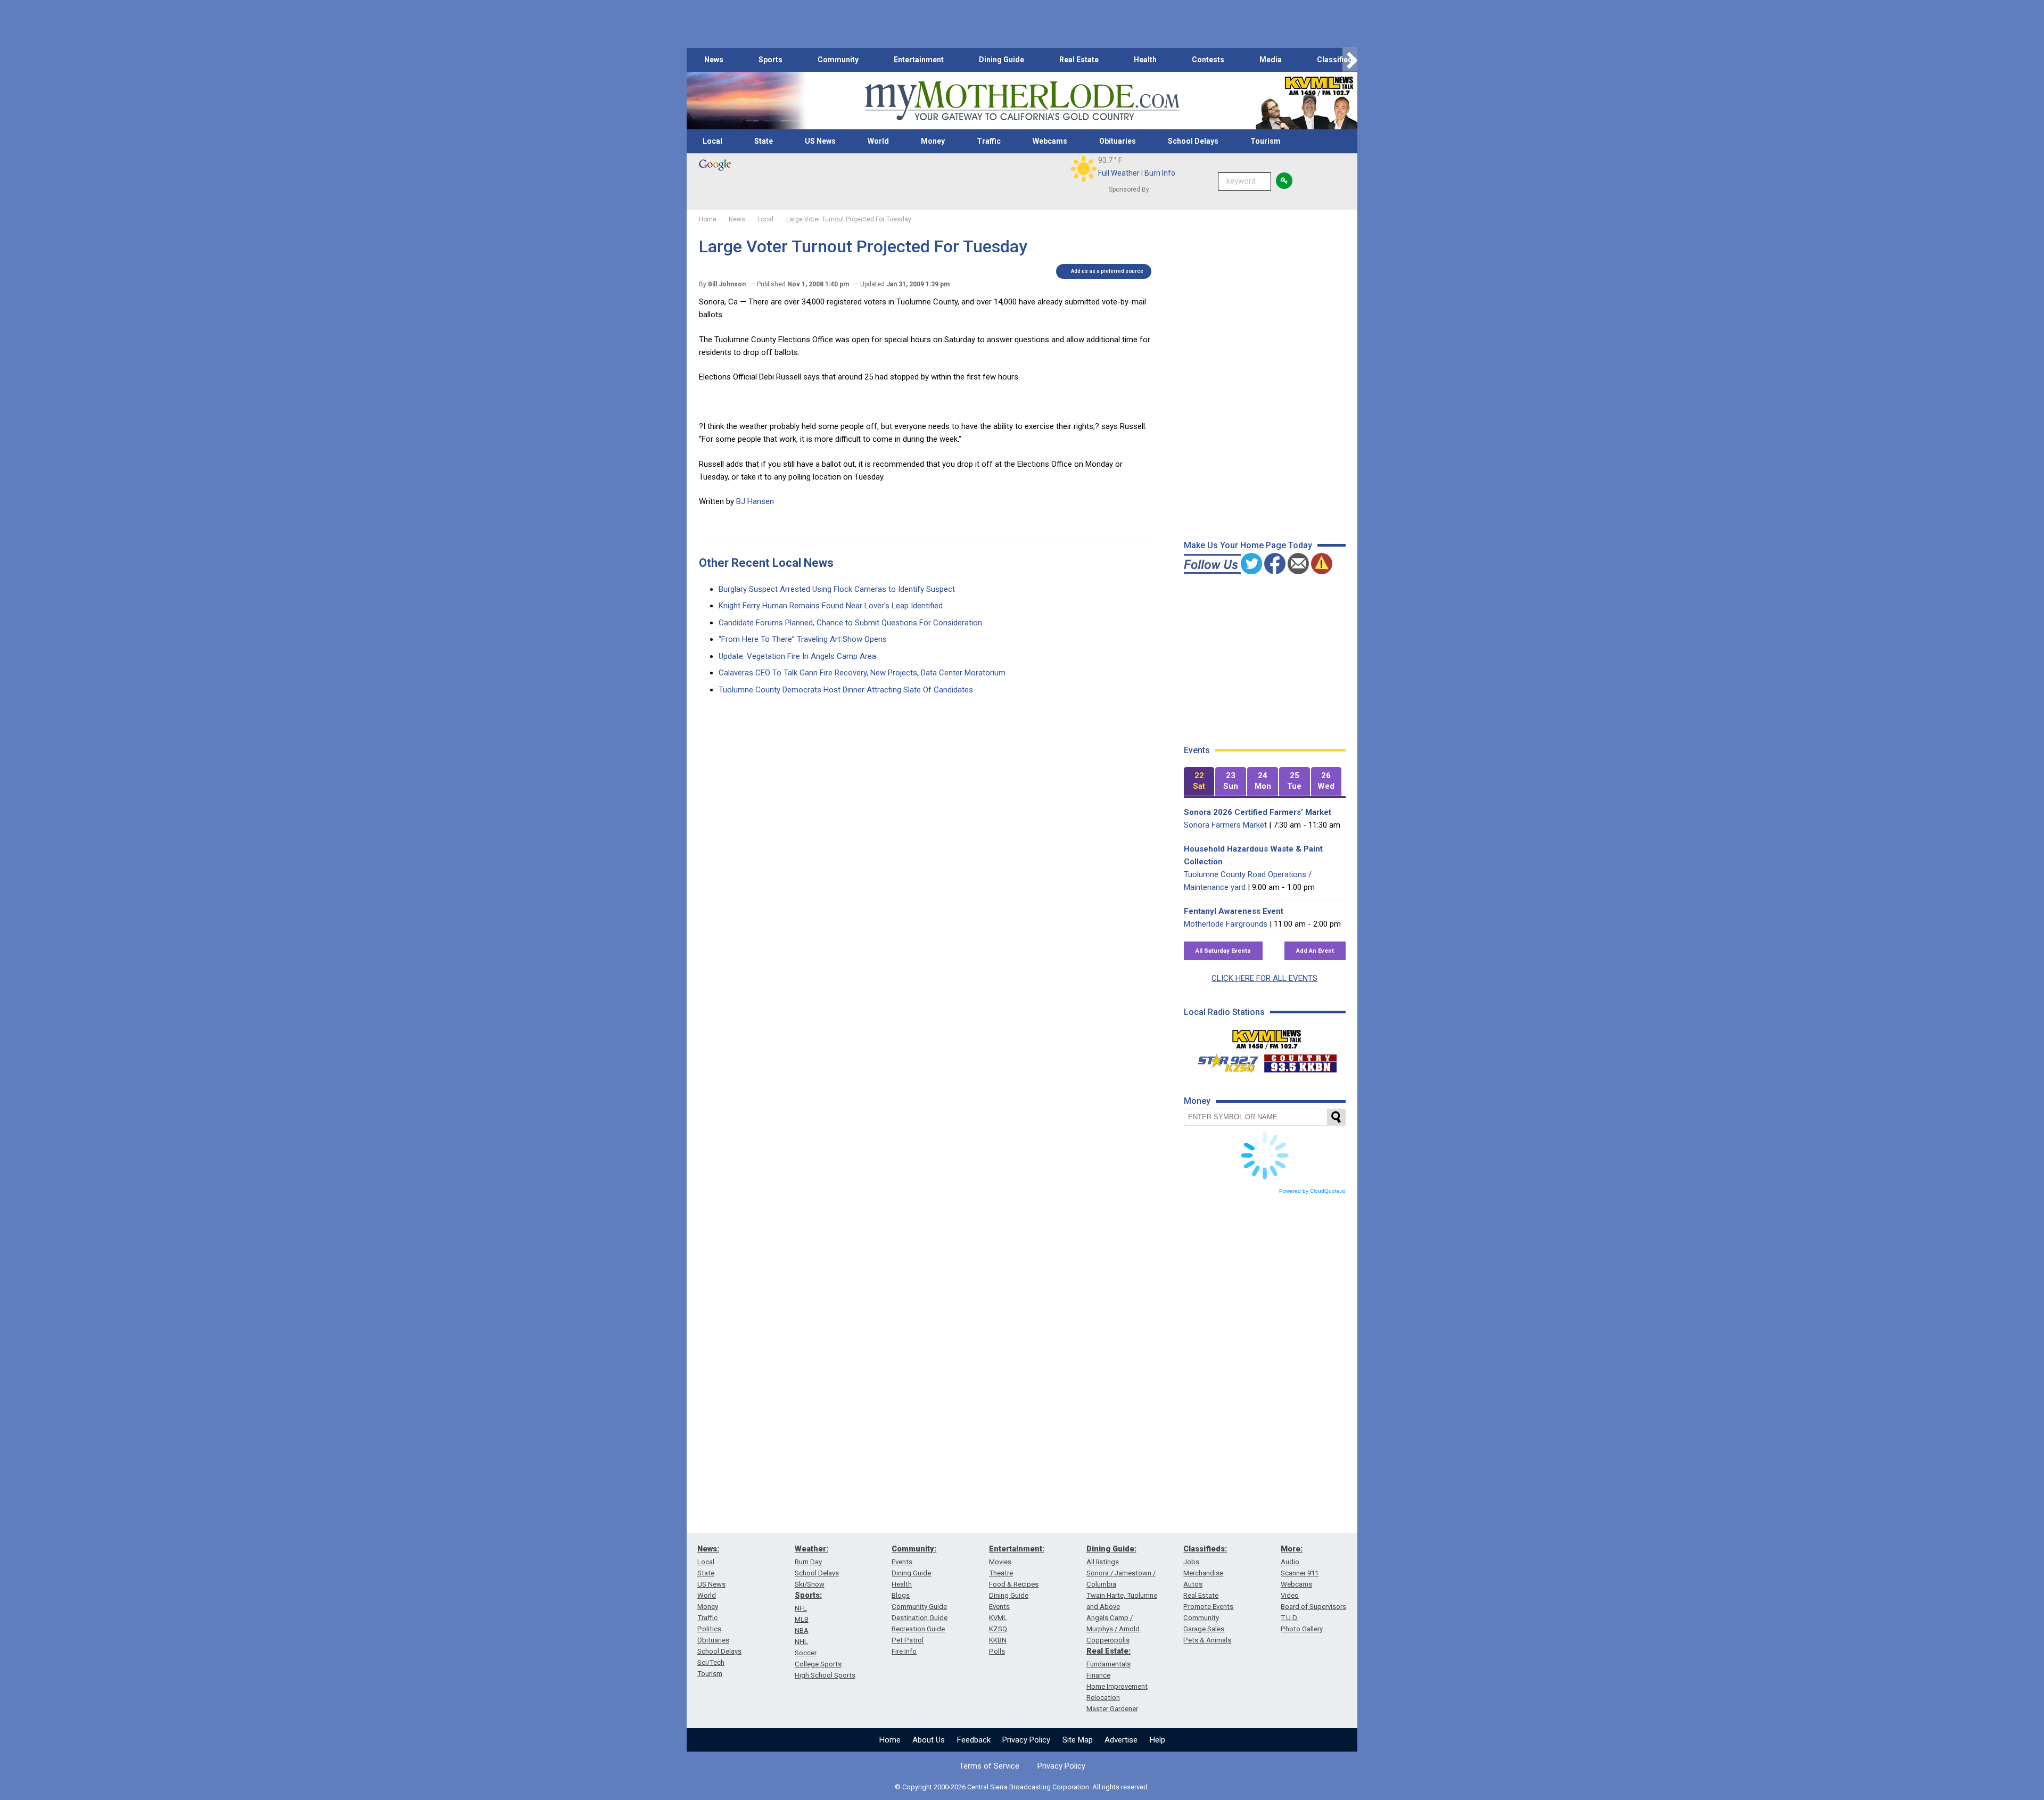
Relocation (1103, 1698)
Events (902, 1562)
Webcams (1050, 141)
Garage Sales (1204, 1629)
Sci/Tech (711, 1662)
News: (708, 1549)
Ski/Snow (810, 1584)
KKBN (998, 1640)
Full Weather (1119, 173)
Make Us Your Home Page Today (1248, 545)
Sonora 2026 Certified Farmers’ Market (1258, 812)
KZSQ (998, 1629)
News (714, 60)
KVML (998, 1618)
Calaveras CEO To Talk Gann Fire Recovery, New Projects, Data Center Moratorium (862, 673)
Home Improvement (1117, 1686)
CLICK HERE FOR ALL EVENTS (1264, 978)
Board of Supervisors (1313, 1607)
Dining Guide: (1111, 1549)
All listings (1103, 1562)
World (878, 141)
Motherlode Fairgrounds (1226, 924)
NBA (802, 1630)
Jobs (1191, 1562)
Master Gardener (1112, 1709)
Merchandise (1203, 1573)
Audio (1290, 1562)
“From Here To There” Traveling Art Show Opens (803, 639)
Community (838, 60)
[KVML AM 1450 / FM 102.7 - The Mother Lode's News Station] (1267, 1036)
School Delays (1193, 141)
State (764, 141)
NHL (801, 1642)
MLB (802, 1619)
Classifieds (1337, 60)
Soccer (806, 1653)
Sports (770, 60)
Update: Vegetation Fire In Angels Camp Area (797, 656)
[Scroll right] (1350, 60)
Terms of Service (989, 1766)
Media (1271, 60)
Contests (1208, 60)
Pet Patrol (908, 1640)
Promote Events (1208, 1607)
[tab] (1199, 782)
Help (1157, 1740)
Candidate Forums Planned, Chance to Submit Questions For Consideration (850, 623)
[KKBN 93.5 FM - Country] (1300, 1061)
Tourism (1266, 141)
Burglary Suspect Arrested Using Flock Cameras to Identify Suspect (837, 589)
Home (890, 1740)
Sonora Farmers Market (1225, 825)
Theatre (1001, 1573)
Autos (1193, 1584)
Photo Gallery (1302, 1629)
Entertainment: (1017, 1549)
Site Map (1078, 1740)
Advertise (1121, 1740)
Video (1290, 1595)
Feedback (974, 1740)
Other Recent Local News (766, 563)
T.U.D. (1289, 1618)
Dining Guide (1002, 60)
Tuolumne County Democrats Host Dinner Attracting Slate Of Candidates (846, 690)
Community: (914, 1549)
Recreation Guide (918, 1629)
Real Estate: (1108, 1651)
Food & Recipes (1014, 1584)
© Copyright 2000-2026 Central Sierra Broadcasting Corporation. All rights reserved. (1022, 1787)
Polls (997, 1651)
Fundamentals (1108, 1664)
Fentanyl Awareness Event (1234, 911)
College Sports (818, 1664)
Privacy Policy (1026, 1740)
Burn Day (808, 1562)
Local (712, 141)
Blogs (901, 1595)
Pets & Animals (1207, 1640)
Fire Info (904, 1651)
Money (933, 141)
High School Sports (825, 1675)
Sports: (808, 1595)
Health (1145, 60)
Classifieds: (1205, 1549)
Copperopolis (1108, 1640)
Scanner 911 (1300, 1573)
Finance (1098, 1675)
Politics (709, 1629)
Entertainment (919, 60)
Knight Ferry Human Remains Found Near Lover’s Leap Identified (831, 606)
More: (1292, 1549)
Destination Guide (920, 1618)
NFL (801, 1608)
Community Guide (919, 1607)
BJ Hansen (755, 501)
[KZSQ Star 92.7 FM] (1223, 1061)
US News (820, 141)
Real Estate (1079, 60)
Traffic (989, 141)
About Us (929, 1740)
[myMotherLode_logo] (1022, 101)
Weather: (811, 1549)
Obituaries (1118, 141)
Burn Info (1160, 173)
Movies (1000, 1562)
